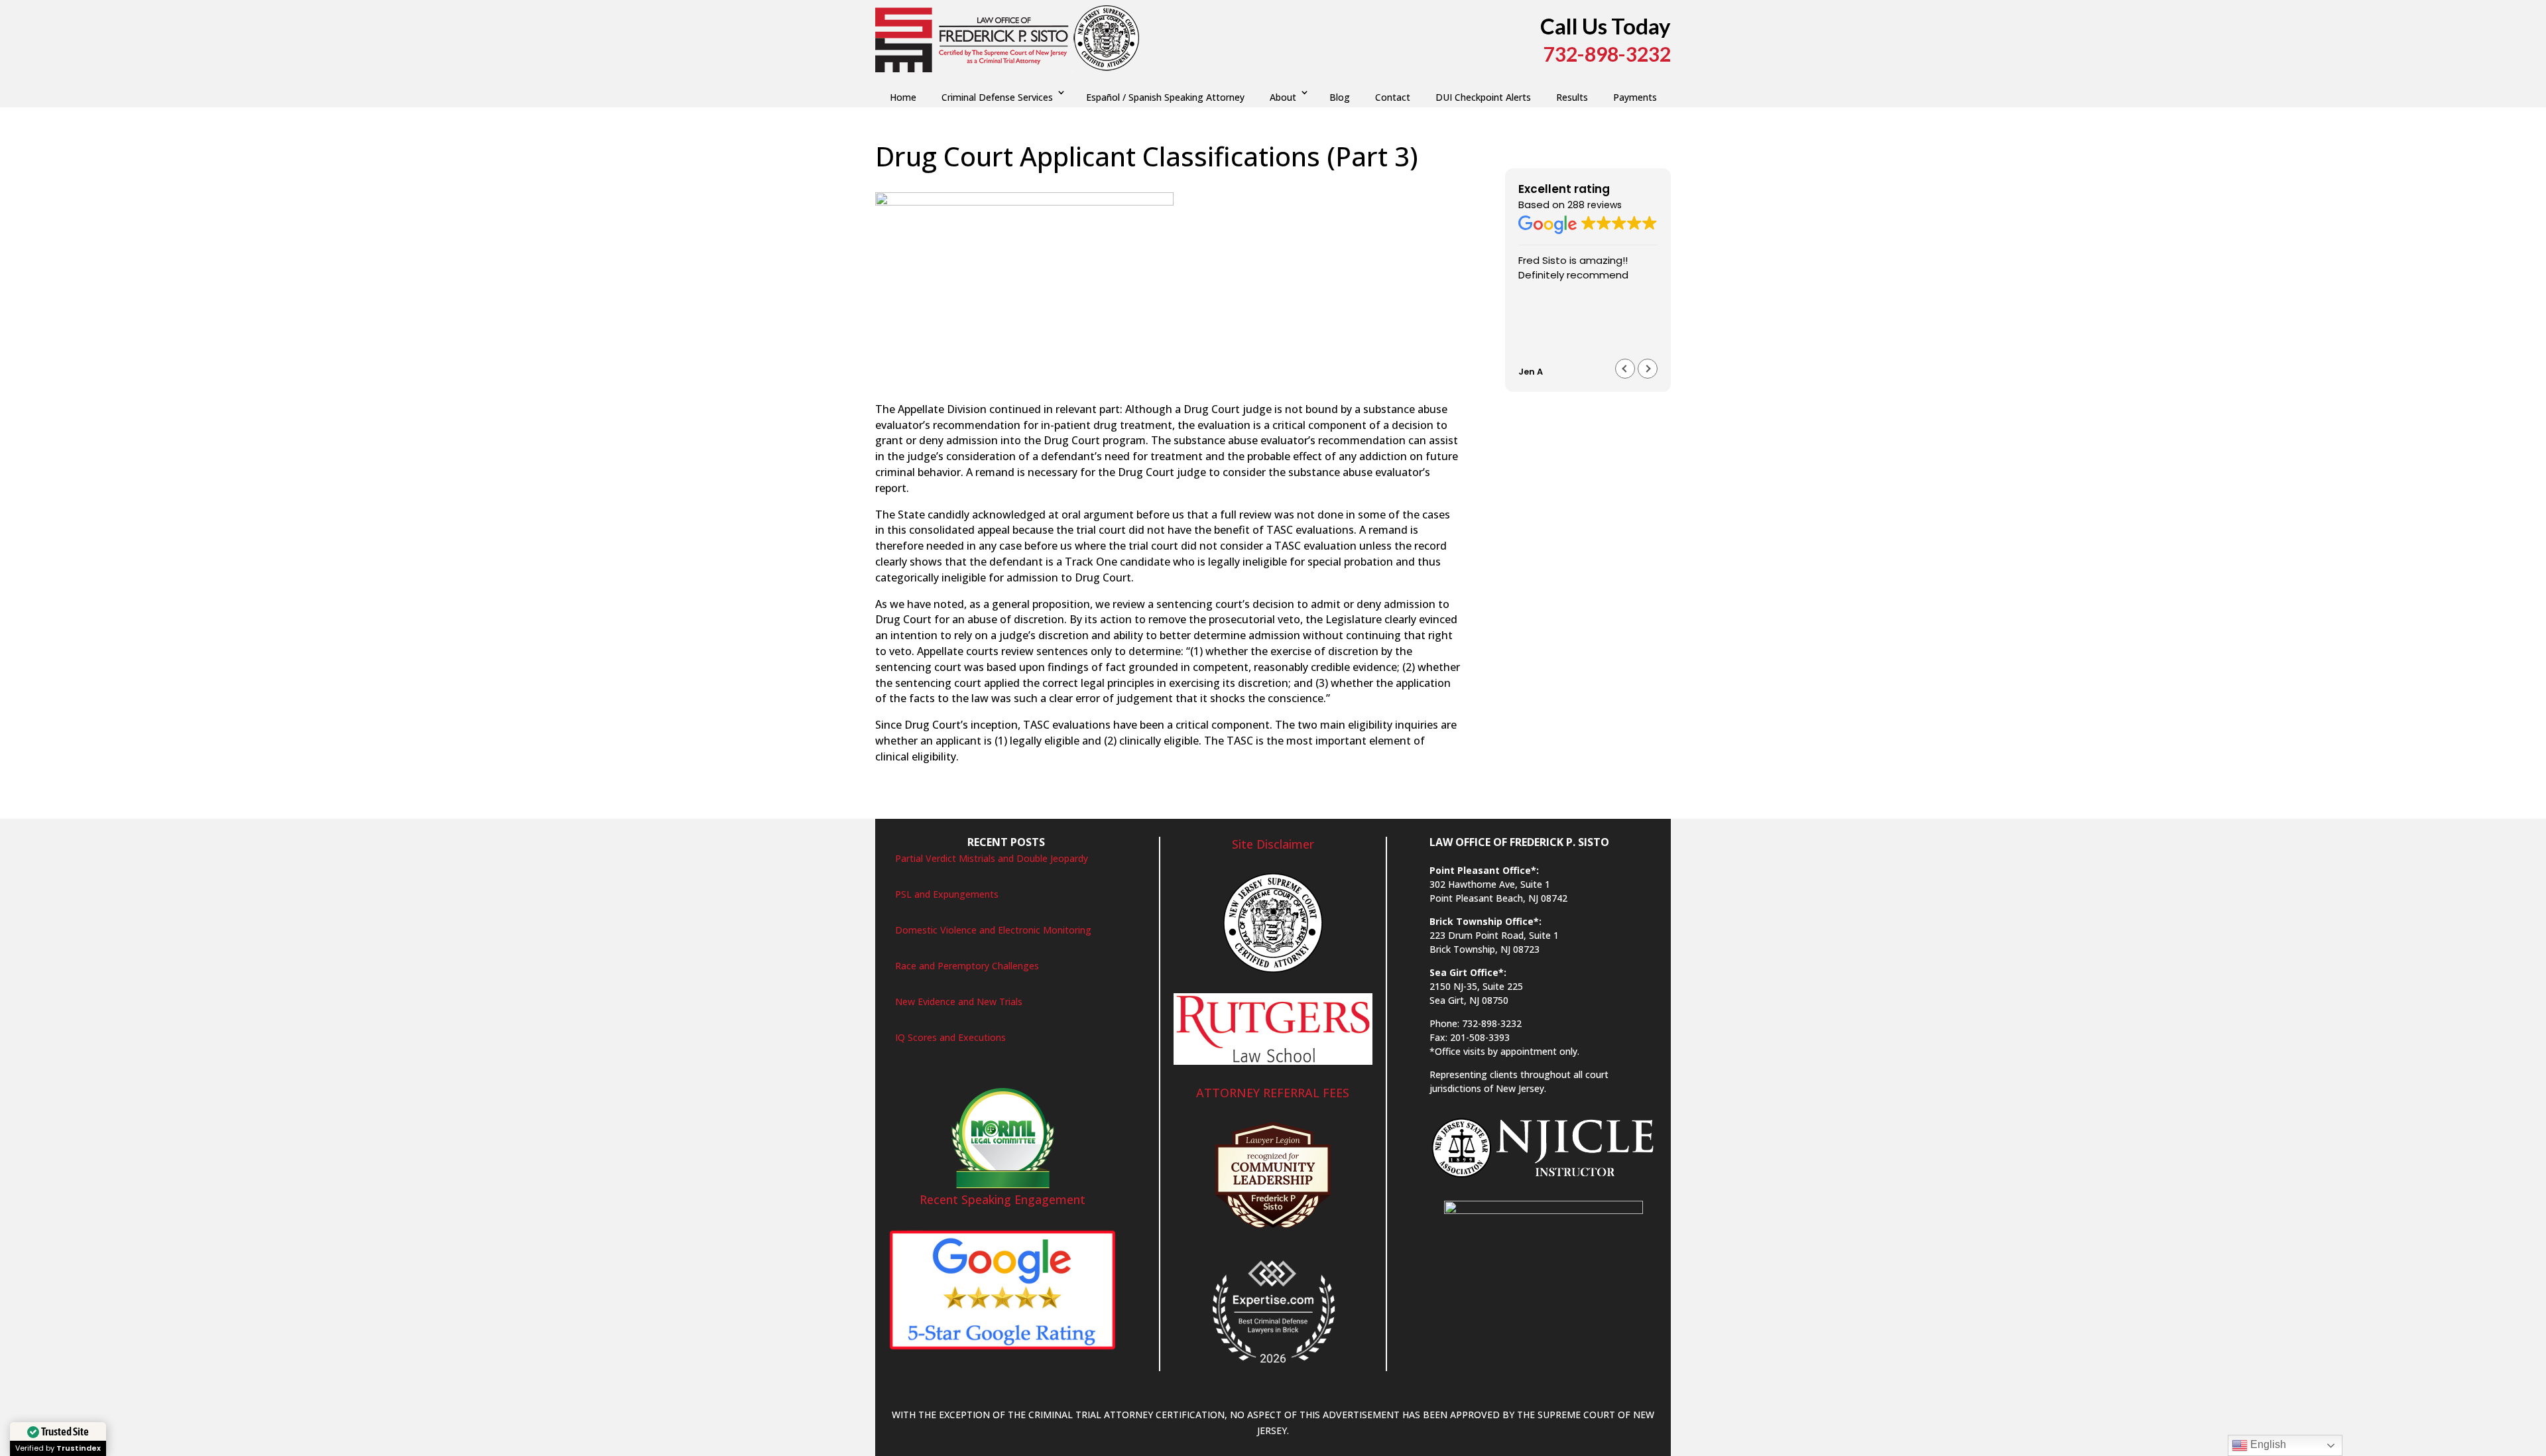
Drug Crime (1118, 184)
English (2267, 1444)
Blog (1340, 97)
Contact (1393, 97)
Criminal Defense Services (997, 97)
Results (1572, 97)
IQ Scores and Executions (950, 1037)
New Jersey (1261, 184)
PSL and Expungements (947, 894)
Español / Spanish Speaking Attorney (1165, 97)
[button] (1648, 369)
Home (903, 97)
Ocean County (1321, 184)
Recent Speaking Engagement (1002, 1199)
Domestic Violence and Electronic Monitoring (993, 930)
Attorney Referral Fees (1273, 1093)
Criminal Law (1061, 184)
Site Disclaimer (1273, 844)
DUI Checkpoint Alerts (1483, 97)
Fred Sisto (910, 184)
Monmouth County (1190, 184)
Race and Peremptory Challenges (967, 966)
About (1283, 97)
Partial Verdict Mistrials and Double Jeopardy (992, 858)
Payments (1635, 97)
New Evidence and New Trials (959, 1001)
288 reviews (1595, 205)
